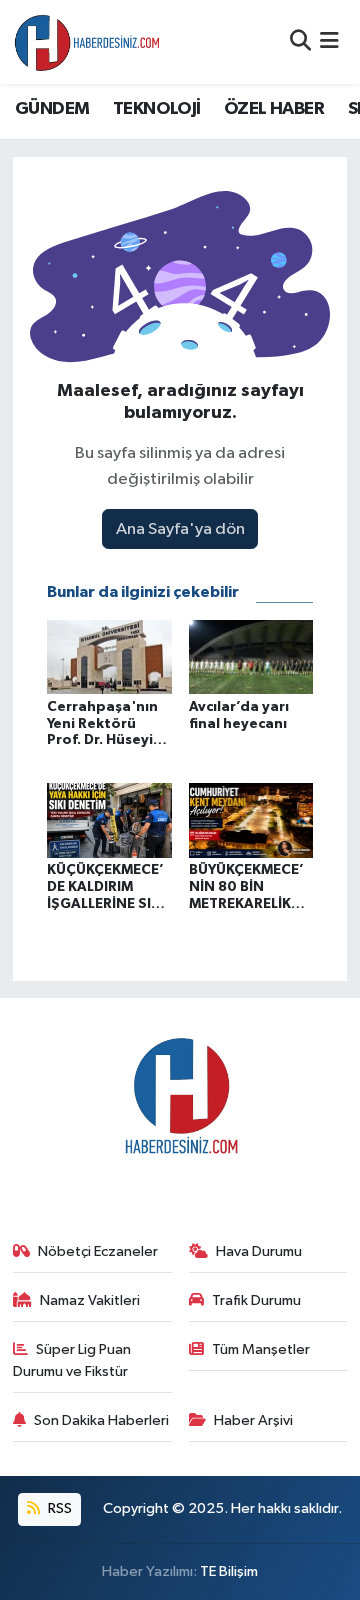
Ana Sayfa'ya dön (180, 529)
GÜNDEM (52, 109)
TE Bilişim (229, 1571)
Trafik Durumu (256, 1300)
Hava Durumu (259, 1251)
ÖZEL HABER (274, 109)
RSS (58, 1508)
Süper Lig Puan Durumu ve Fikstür (72, 1360)
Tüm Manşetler (261, 1349)
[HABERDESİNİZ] (88, 42)
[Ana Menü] (329, 41)
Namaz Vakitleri (90, 1300)
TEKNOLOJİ (157, 109)
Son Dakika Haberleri (101, 1420)
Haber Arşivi (253, 1420)
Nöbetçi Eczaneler (98, 1251)
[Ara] (300, 41)
